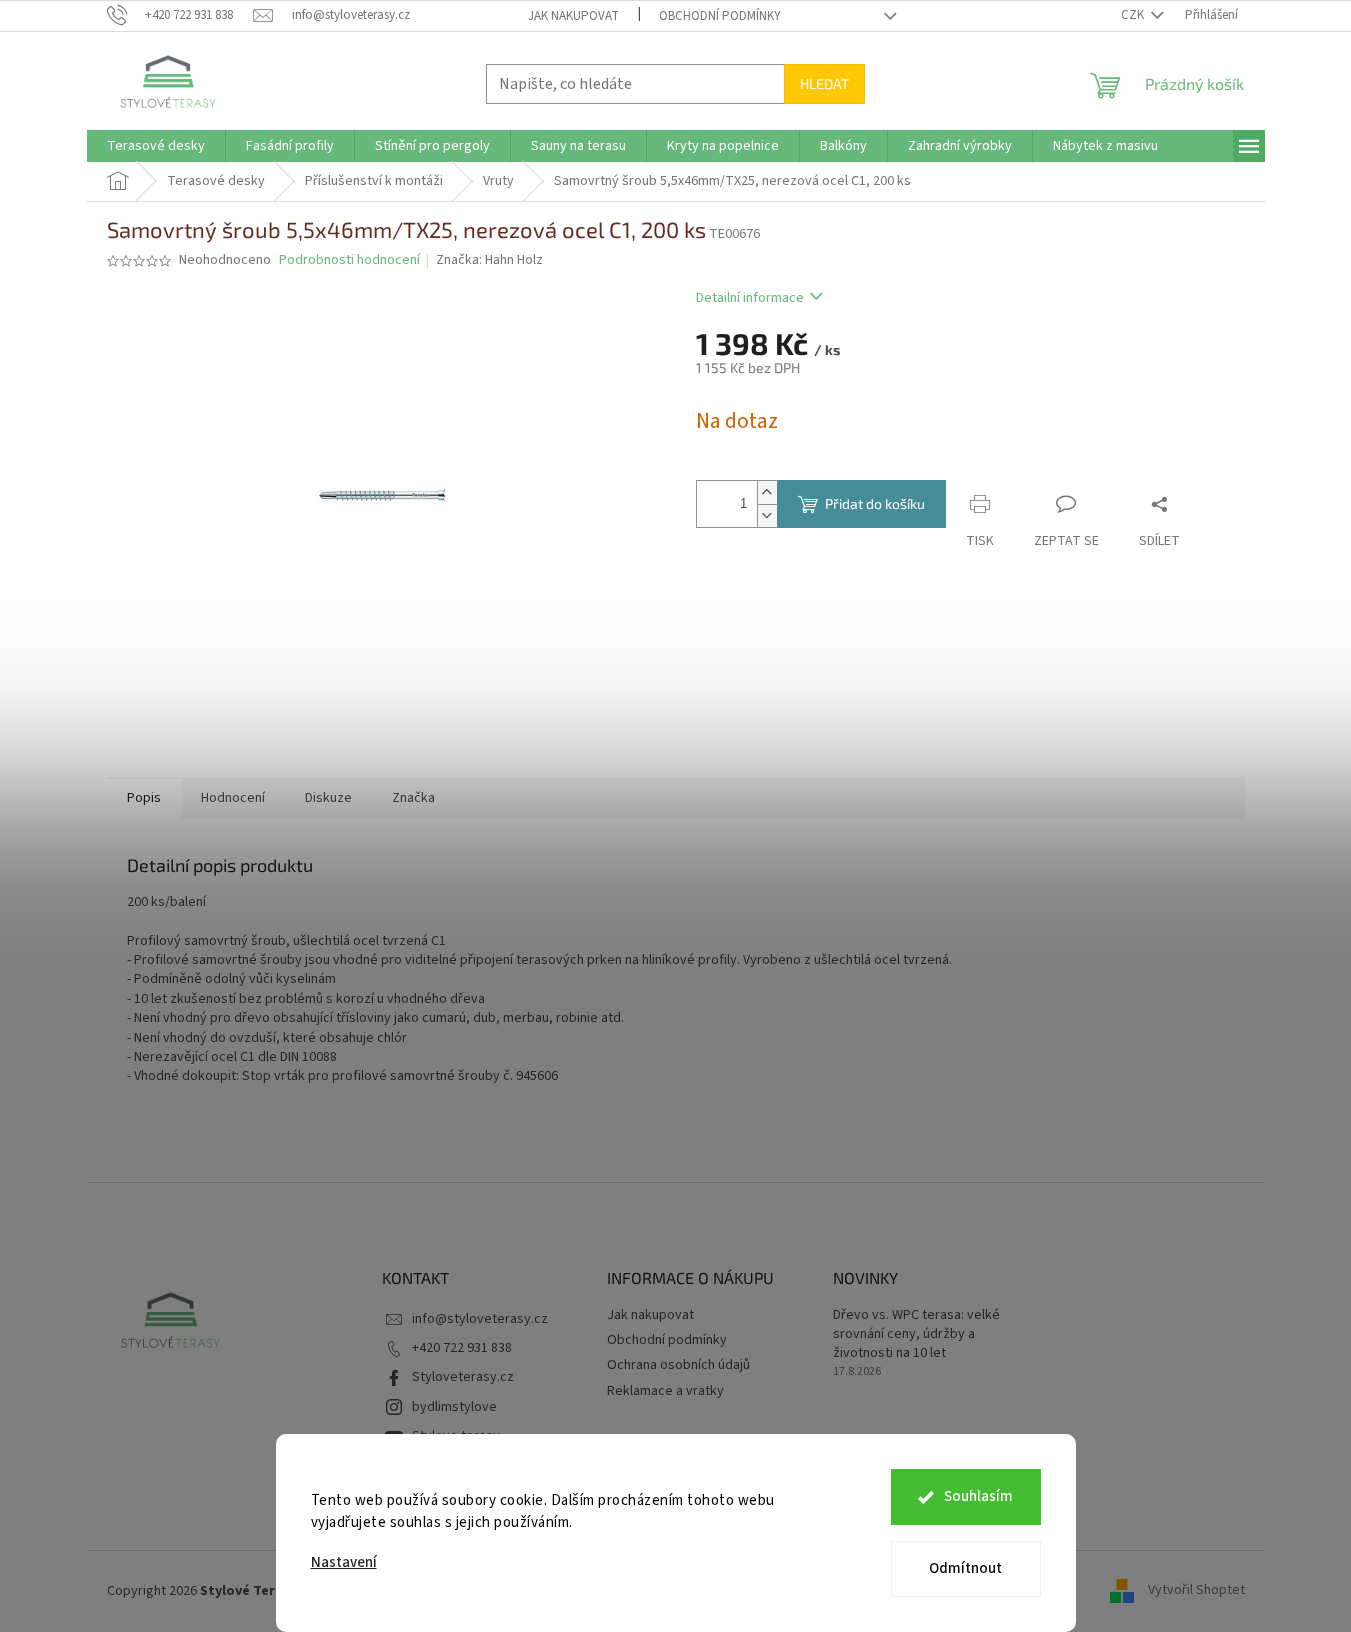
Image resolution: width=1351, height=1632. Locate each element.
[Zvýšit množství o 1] (767, 492)
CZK (1134, 15)
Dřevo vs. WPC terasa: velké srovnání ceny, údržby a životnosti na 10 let (916, 1335)
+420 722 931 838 (462, 1348)
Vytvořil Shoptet (1196, 1591)
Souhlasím (978, 1496)
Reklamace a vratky (665, 1391)
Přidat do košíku (875, 503)
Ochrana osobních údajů (678, 1365)
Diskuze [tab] (328, 798)
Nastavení (344, 1562)
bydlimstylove (454, 1407)
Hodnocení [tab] (233, 798)
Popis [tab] (144, 798)
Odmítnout (965, 1568)
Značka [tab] (413, 798)
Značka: (489, 260)
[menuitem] (156, 146)
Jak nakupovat (573, 16)
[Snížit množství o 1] (767, 515)
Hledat (824, 83)
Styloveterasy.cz (463, 1377)
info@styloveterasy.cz (480, 1319)
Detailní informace (750, 298)
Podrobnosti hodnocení (349, 260)
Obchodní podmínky (720, 16)
